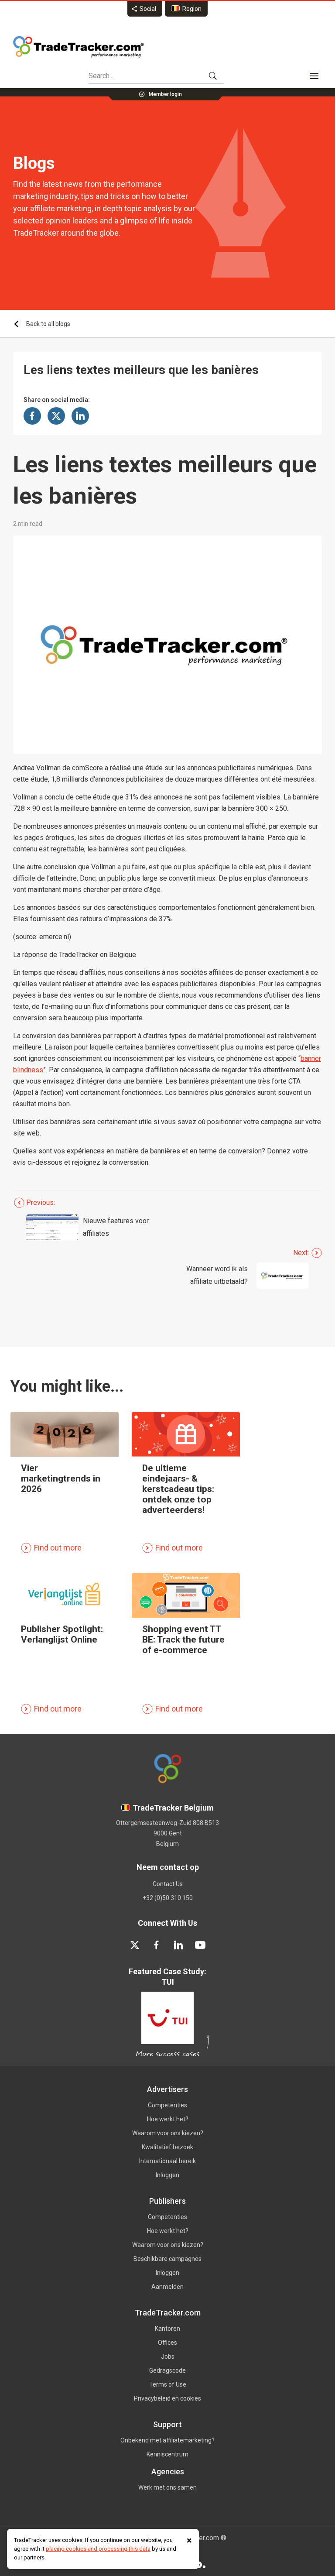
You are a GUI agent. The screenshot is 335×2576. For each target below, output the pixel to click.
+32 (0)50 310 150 (168, 1898)
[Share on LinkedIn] (80, 416)
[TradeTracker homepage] (79, 47)
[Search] (213, 76)
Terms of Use (168, 2384)
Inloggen (167, 2175)
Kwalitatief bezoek (167, 2147)
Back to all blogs (48, 324)
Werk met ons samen (167, 2487)
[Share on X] (56, 416)
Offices (167, 2343)
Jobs (168, 2356)
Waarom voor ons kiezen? (168, 2133)
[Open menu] (314, 76)
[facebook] (157, 1945)
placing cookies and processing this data (98, 2549)
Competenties (167, 2105)
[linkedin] (178, 1945)
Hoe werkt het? (168, 2119)
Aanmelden (167, 2287)
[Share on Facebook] (32, 416)
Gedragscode (167, 2370)
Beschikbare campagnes (167, 2259)
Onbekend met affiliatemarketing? (167, 2440)
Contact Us (168, 1884)
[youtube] (200, 1945)
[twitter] (135, 1945)
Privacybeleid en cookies (167, 2398)
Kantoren (167, 2329)
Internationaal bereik (167, 2161)
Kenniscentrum (167, 2454)
